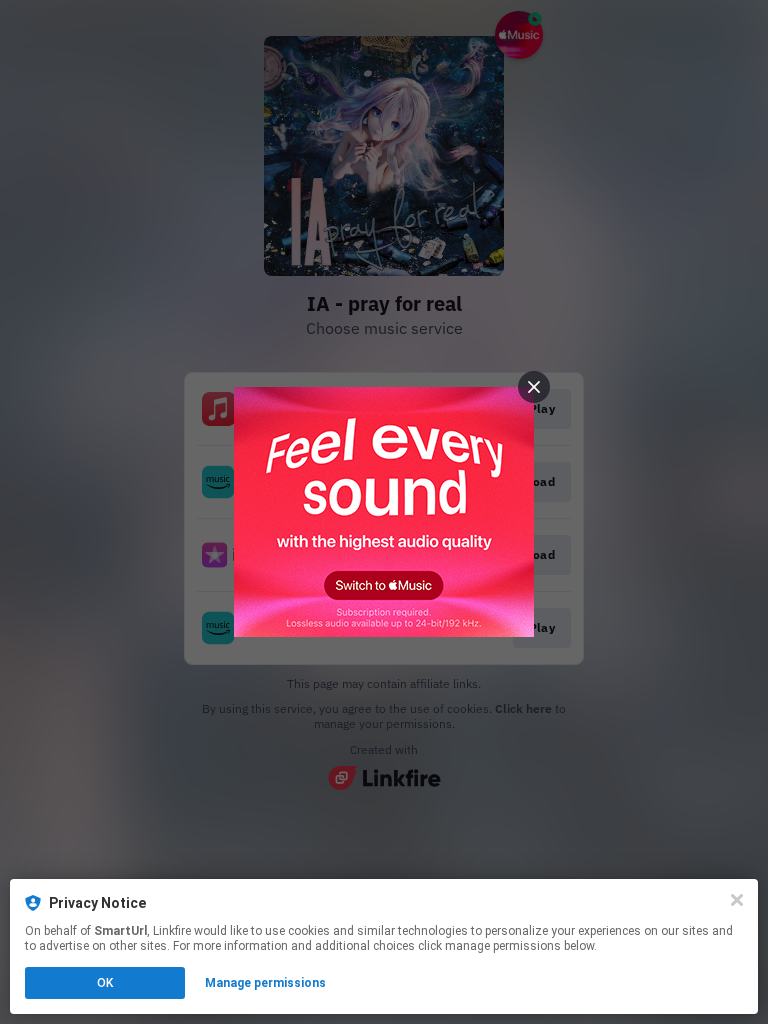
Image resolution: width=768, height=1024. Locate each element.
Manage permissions (265, 983)
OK (105, 983)
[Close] (737, 900)
